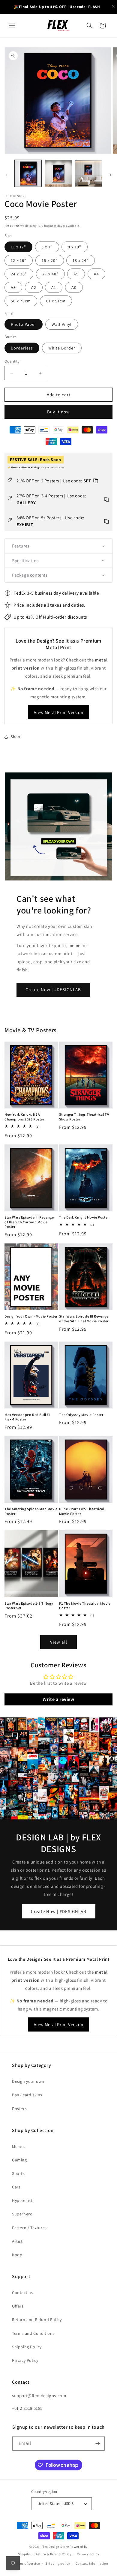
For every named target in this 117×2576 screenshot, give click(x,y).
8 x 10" (75, 247)
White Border (62, 348)
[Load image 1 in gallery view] (28, 173)
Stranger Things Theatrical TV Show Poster (84, 1117)
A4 (96, 274)
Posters (19, 2109)
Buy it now (58, 412)
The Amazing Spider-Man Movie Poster (31, 1511)
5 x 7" (47, 247)
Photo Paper (24, 324)
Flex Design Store (55, 2547)
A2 (34, 287)
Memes (19, 2146)
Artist (17, 2241)
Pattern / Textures (29, 2228)
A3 (13, 287)
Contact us (22, 2293)
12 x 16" (19, 260)
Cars (16, 2187)
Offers (18, 2306)
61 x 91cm (56, 301)
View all (59, 1642)
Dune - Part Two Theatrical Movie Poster (82, 1511)
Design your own (28, 2081)
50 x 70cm (21, 301)
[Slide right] (110, 175)
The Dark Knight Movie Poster (84, 1217)
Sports (18, 2173)
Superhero (22, 2214)
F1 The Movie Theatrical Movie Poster (85, 1606)
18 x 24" (81, 260)
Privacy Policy (25, 2360)
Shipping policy (58, 2563)
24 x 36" (19, 274)
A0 (74, 287)
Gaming (19, 2160)
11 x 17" (18, 247)
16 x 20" (50, 260)
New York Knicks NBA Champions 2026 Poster (24, 1117)
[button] (12, 25)
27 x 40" (50, 274)
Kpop (17, 2255)
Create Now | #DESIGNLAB (53, 990)
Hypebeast (22, 2200)
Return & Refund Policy (53, 2554)
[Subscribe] (98, 2444)
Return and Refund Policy (37, 2320)
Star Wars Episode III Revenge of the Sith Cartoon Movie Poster (29, 1222)
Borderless (22, 348)
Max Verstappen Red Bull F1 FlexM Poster (28, 1417)
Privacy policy (88, 2554)
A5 (76, 274)
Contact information (92, 2563)
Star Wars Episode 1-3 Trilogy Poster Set (29, 1606)
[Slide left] (7, 175)
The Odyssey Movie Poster (81, 1415)
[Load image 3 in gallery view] (88, 173)
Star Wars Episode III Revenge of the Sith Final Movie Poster (84, 1319)
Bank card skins (27, 2095)
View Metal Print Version (58, 712)
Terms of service (27, 2563)
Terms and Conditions (33, 2333)
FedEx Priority (14, 226)
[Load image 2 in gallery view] (58, 173)
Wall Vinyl (62, 324)
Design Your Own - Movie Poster (31, 1316)
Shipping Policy (27, 2347)
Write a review (58, 1699)
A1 (54, 287)
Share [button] (16, 736)
